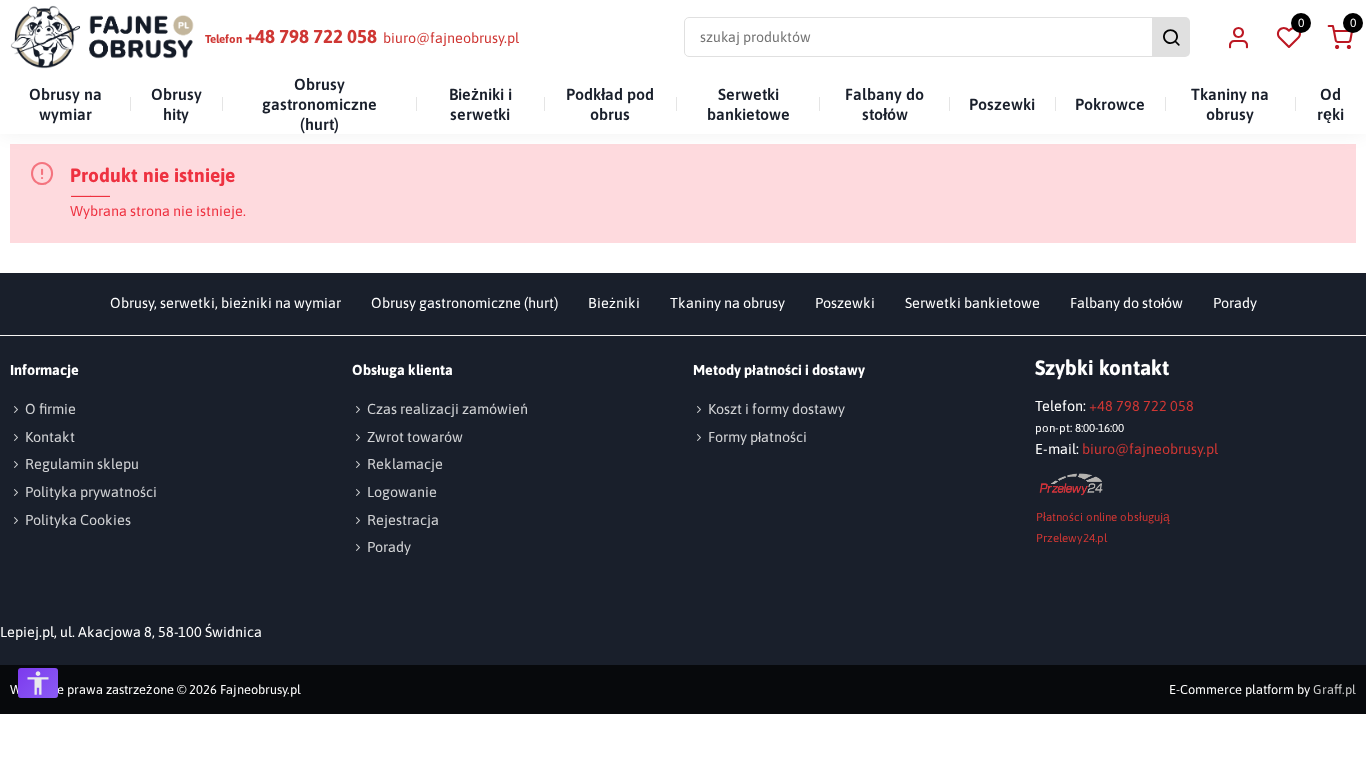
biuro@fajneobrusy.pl (451, 38)
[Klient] (1238, 37)
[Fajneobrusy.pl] (102, 37)
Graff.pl (1334, 689)
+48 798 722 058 (311, 36)
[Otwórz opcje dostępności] (38, 683)
